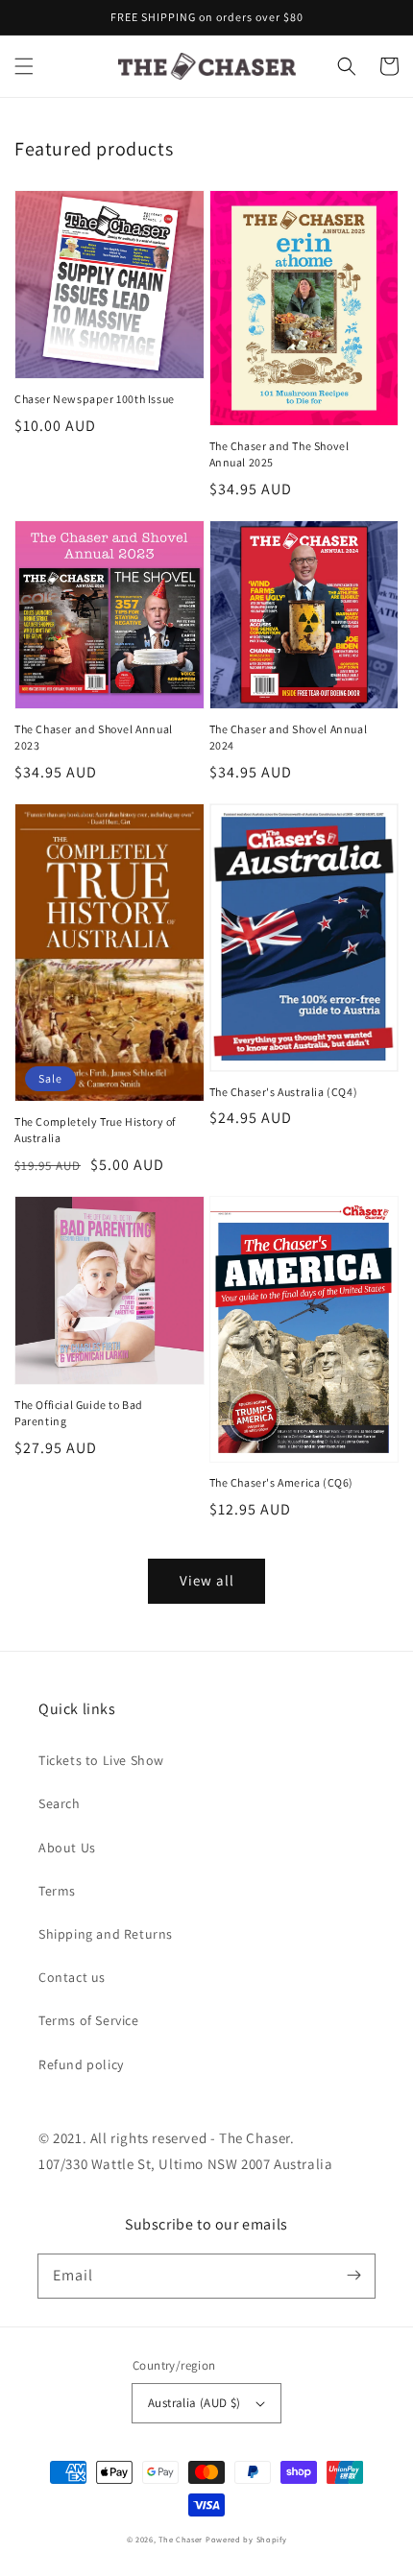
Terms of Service (89, 2020)
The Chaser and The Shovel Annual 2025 (279, 454)
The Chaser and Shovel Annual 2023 (94, 737)
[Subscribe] (353, 2276)
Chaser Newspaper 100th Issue (95, 399)
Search (60, 1803)
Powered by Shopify (246, 2539)
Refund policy (81, 2064)
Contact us (72, 1977)
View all (207, 1580)
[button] (24, 66)
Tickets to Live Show (101, 1760)
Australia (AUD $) (194, 2403)
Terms (57, 1891)
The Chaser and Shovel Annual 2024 (289, 737)
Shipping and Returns (106, 1934)
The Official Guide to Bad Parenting (79, 1413)
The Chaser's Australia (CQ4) (284, 1092)
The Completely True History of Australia (95, 1130)
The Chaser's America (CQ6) (282, 1482)
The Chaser (181, 2539)
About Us (67, 1848)
